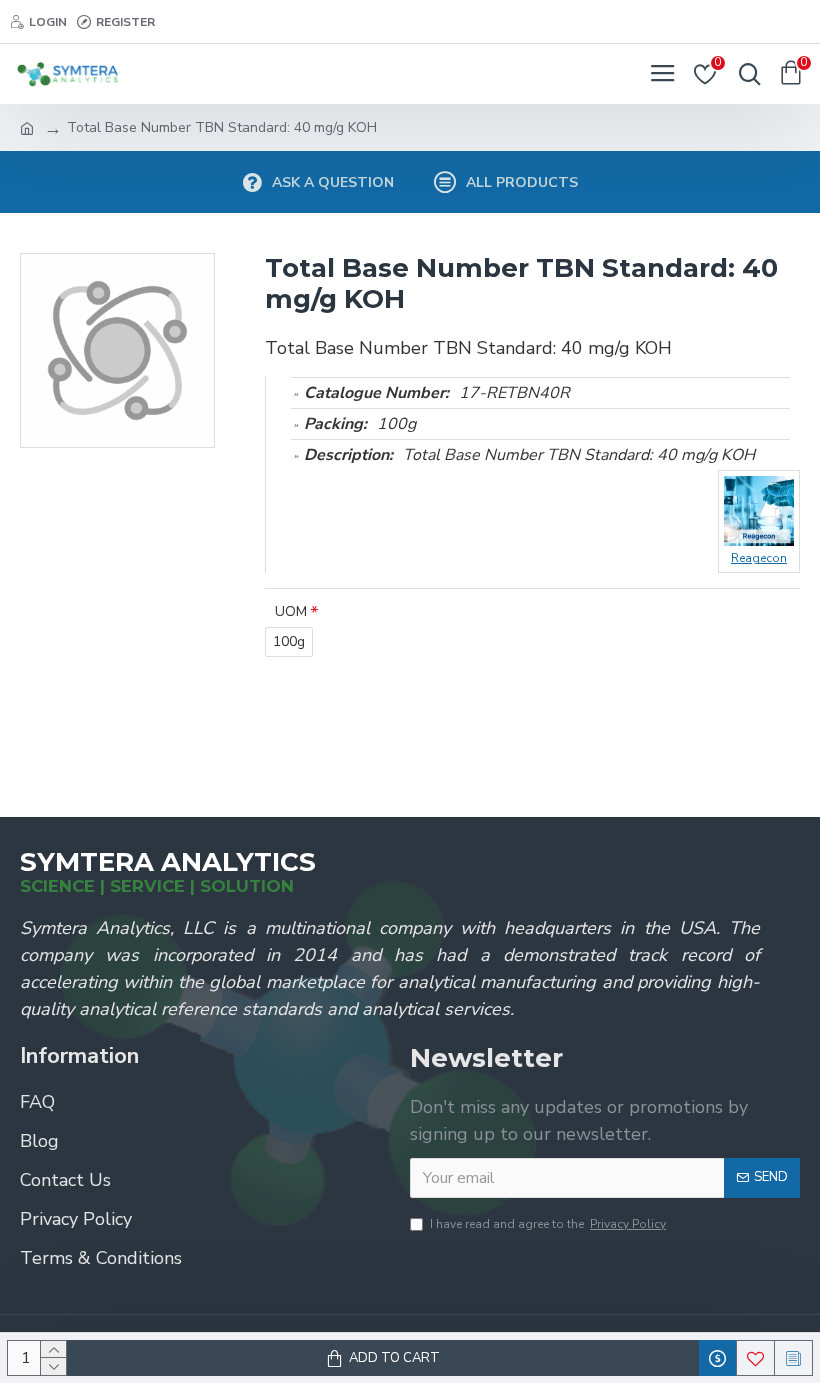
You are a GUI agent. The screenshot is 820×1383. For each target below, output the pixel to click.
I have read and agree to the (548, 1224)
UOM (291, 611)
